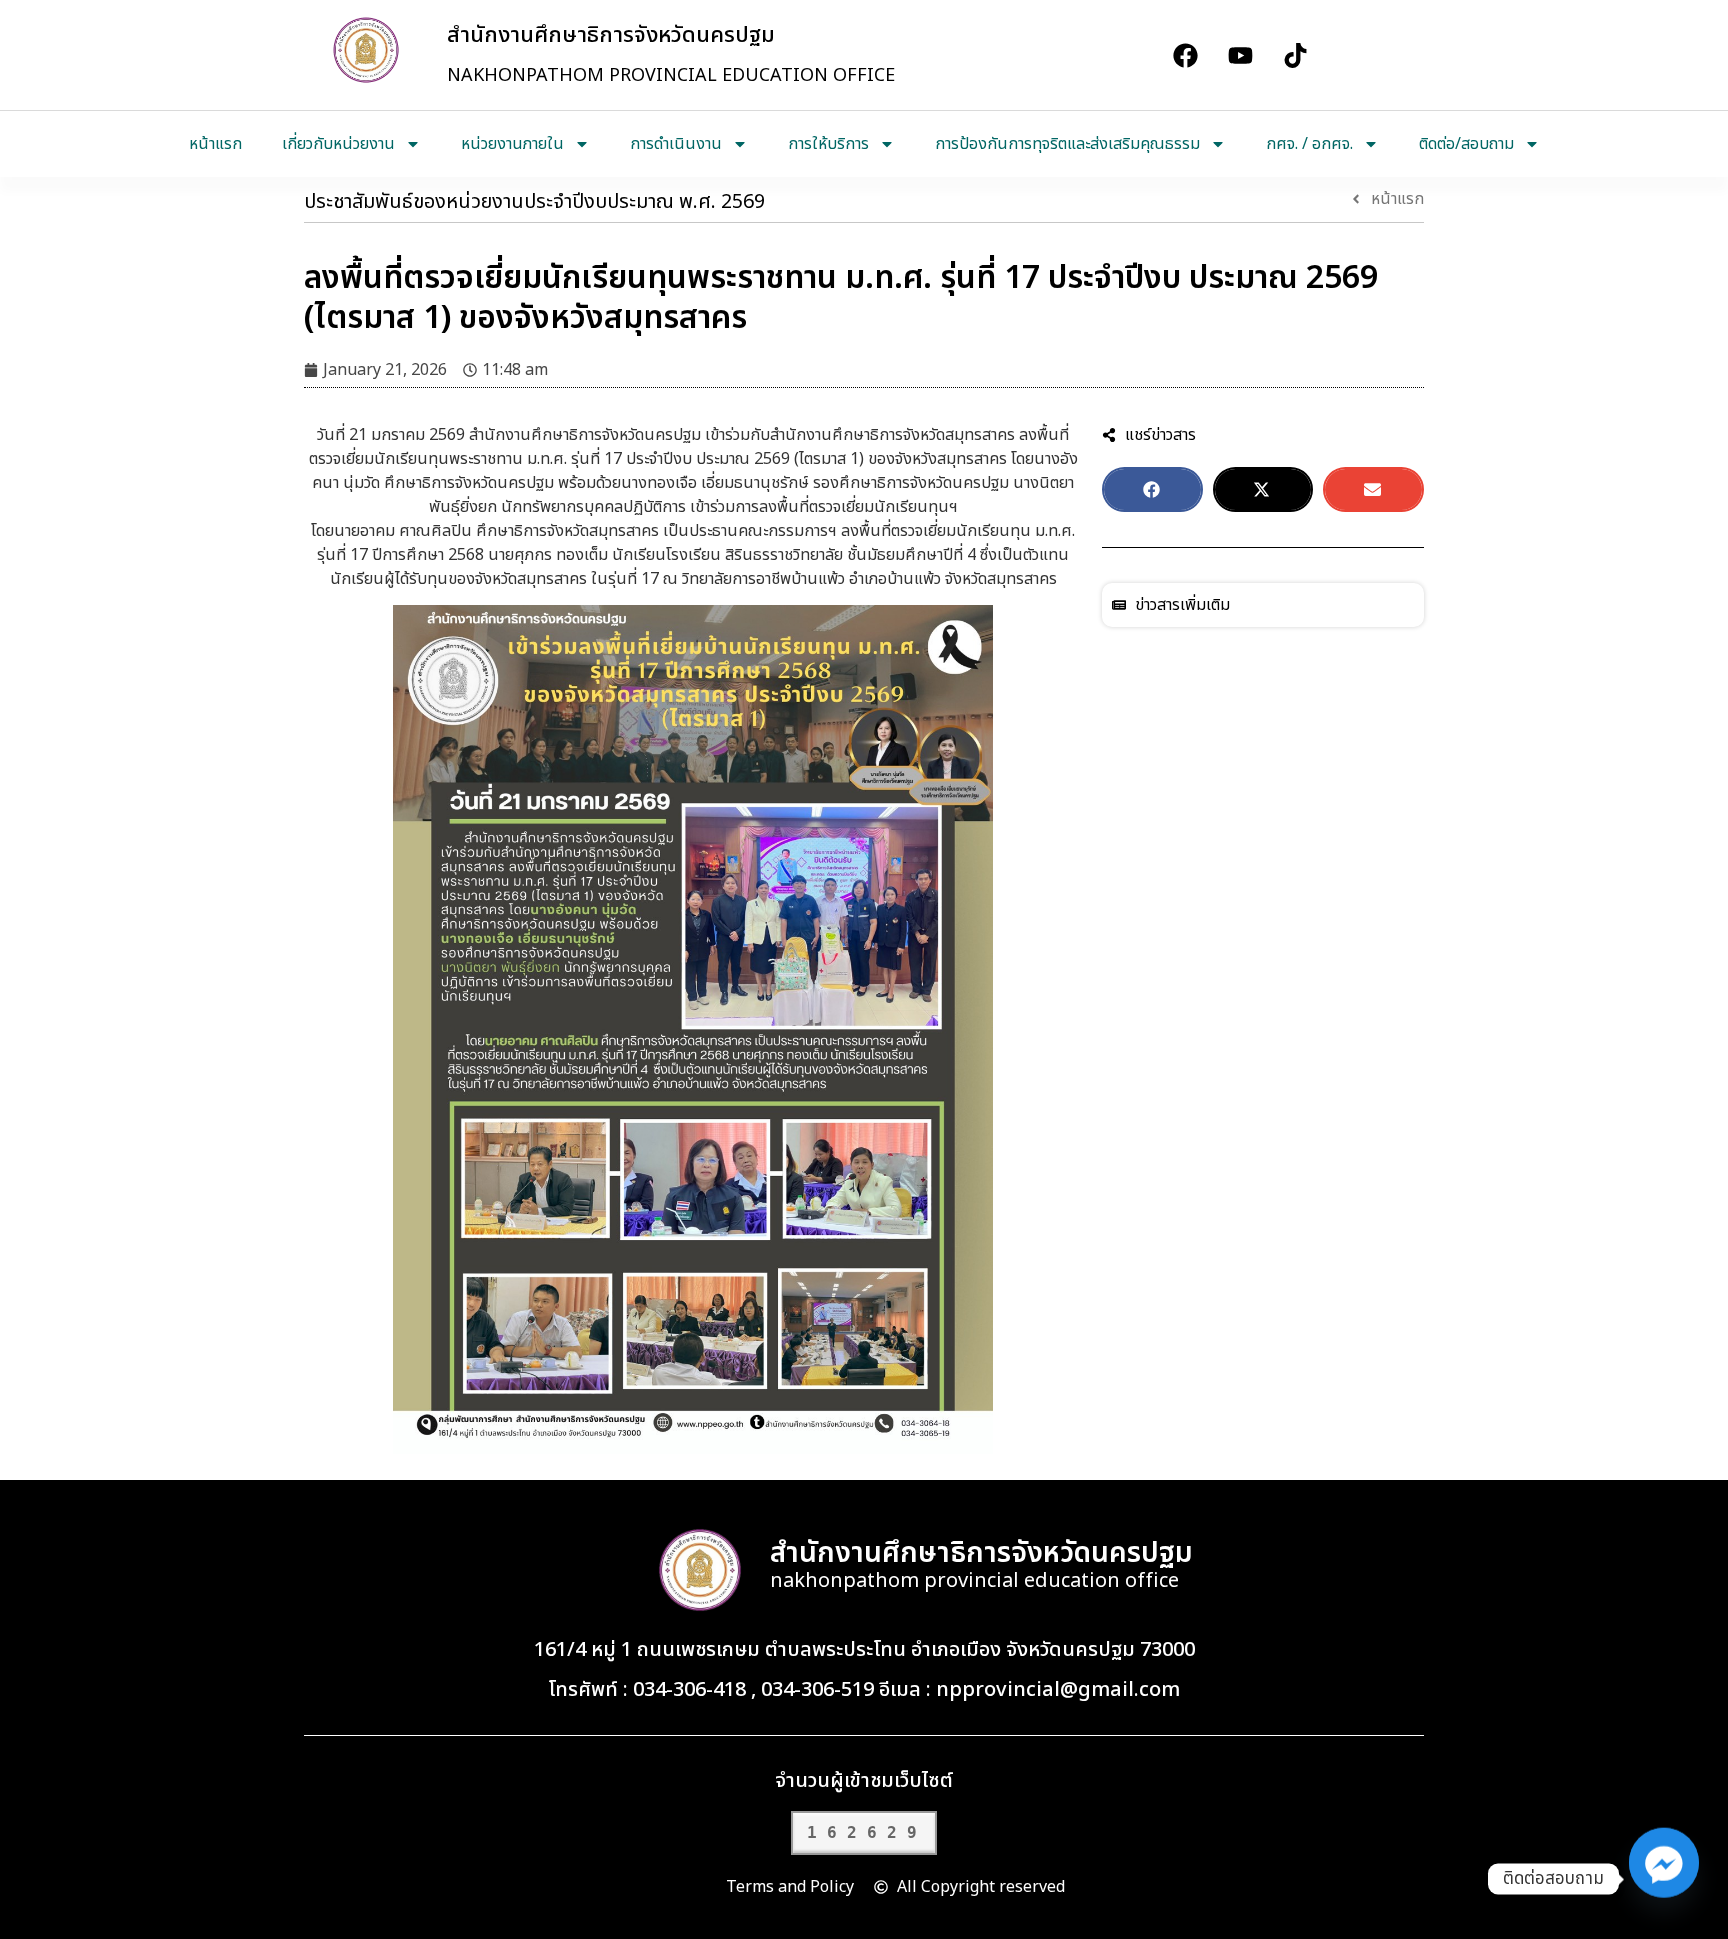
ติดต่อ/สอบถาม (1466, 144)
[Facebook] (1185, 55)
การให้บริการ (828, 144)
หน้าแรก (215, 144)
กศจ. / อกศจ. (1309, 144)
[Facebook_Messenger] (1664, 1879)
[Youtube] (1240, 55)
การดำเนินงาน (676, 144)
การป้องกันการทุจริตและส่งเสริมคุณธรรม (1067, 144)
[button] (1152, 489)
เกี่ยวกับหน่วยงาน (338, 144)
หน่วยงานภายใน (512, 144)
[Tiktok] (1295, 55)
